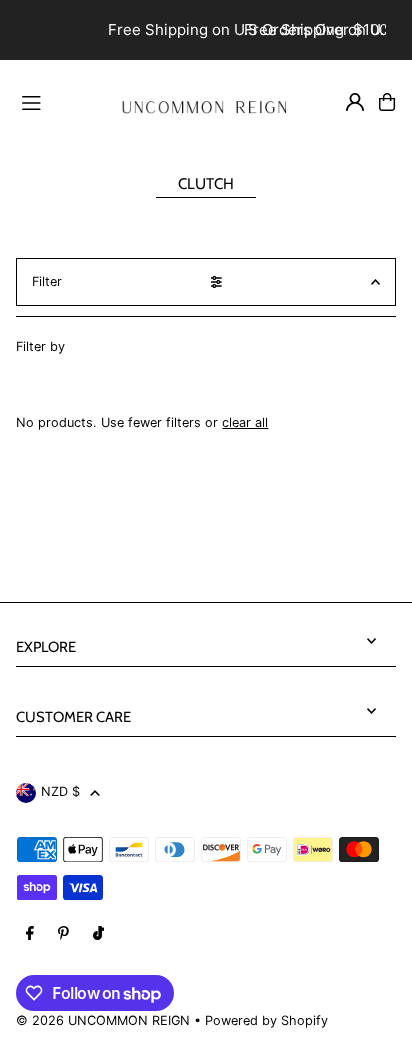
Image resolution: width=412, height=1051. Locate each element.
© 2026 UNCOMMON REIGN (103, 1020)
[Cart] (387, 102)
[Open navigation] (54, 101)
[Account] (355, 102)
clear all (245, 422)
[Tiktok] (98, 934)
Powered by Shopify (266, 1020)
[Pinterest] (63, 934)
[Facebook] (30, 934)
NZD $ (60, 791)
